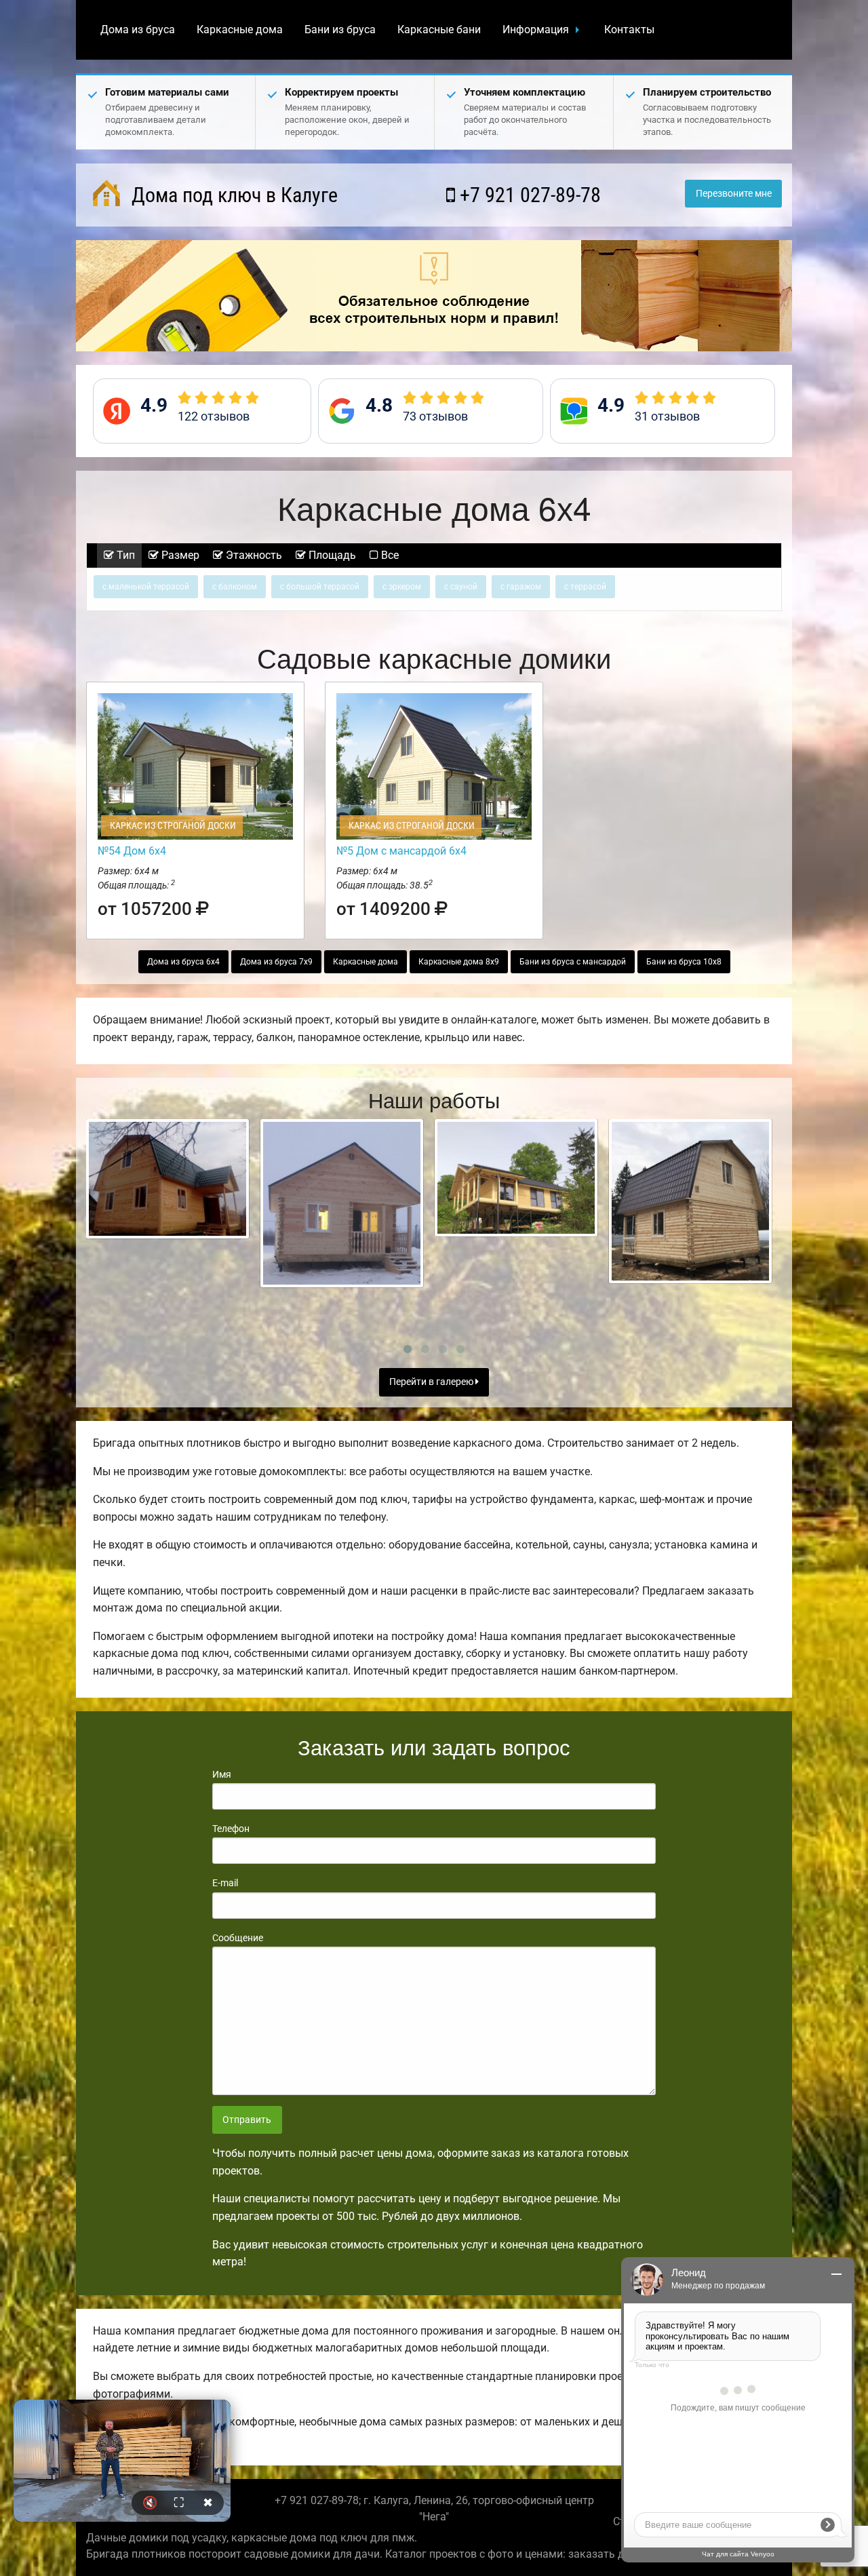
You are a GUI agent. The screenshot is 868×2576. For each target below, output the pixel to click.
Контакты (629, 30)
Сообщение (238, 1938)
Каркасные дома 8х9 (459, 962)
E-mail (225, 1883)
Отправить (247, 2120)
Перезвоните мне (734, 194)
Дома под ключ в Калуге (232, 195)
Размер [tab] (179, 555)
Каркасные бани (439, 30)
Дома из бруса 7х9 (276, 962)
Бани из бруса (340, 30)
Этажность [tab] (253, 555)
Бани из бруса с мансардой (573, 962)
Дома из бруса (138, 30)
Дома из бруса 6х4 (183, 962)
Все (389, 555)
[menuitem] (138, 30)
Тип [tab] (124, 555)
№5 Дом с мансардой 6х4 (401, 851)
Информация (536, 30)
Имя (222, 1774)
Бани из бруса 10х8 (684, 962)
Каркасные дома (240, 30)
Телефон (231, 1829)
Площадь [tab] (331, 555)
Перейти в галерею (432, 1382)
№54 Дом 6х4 (132, 851)
